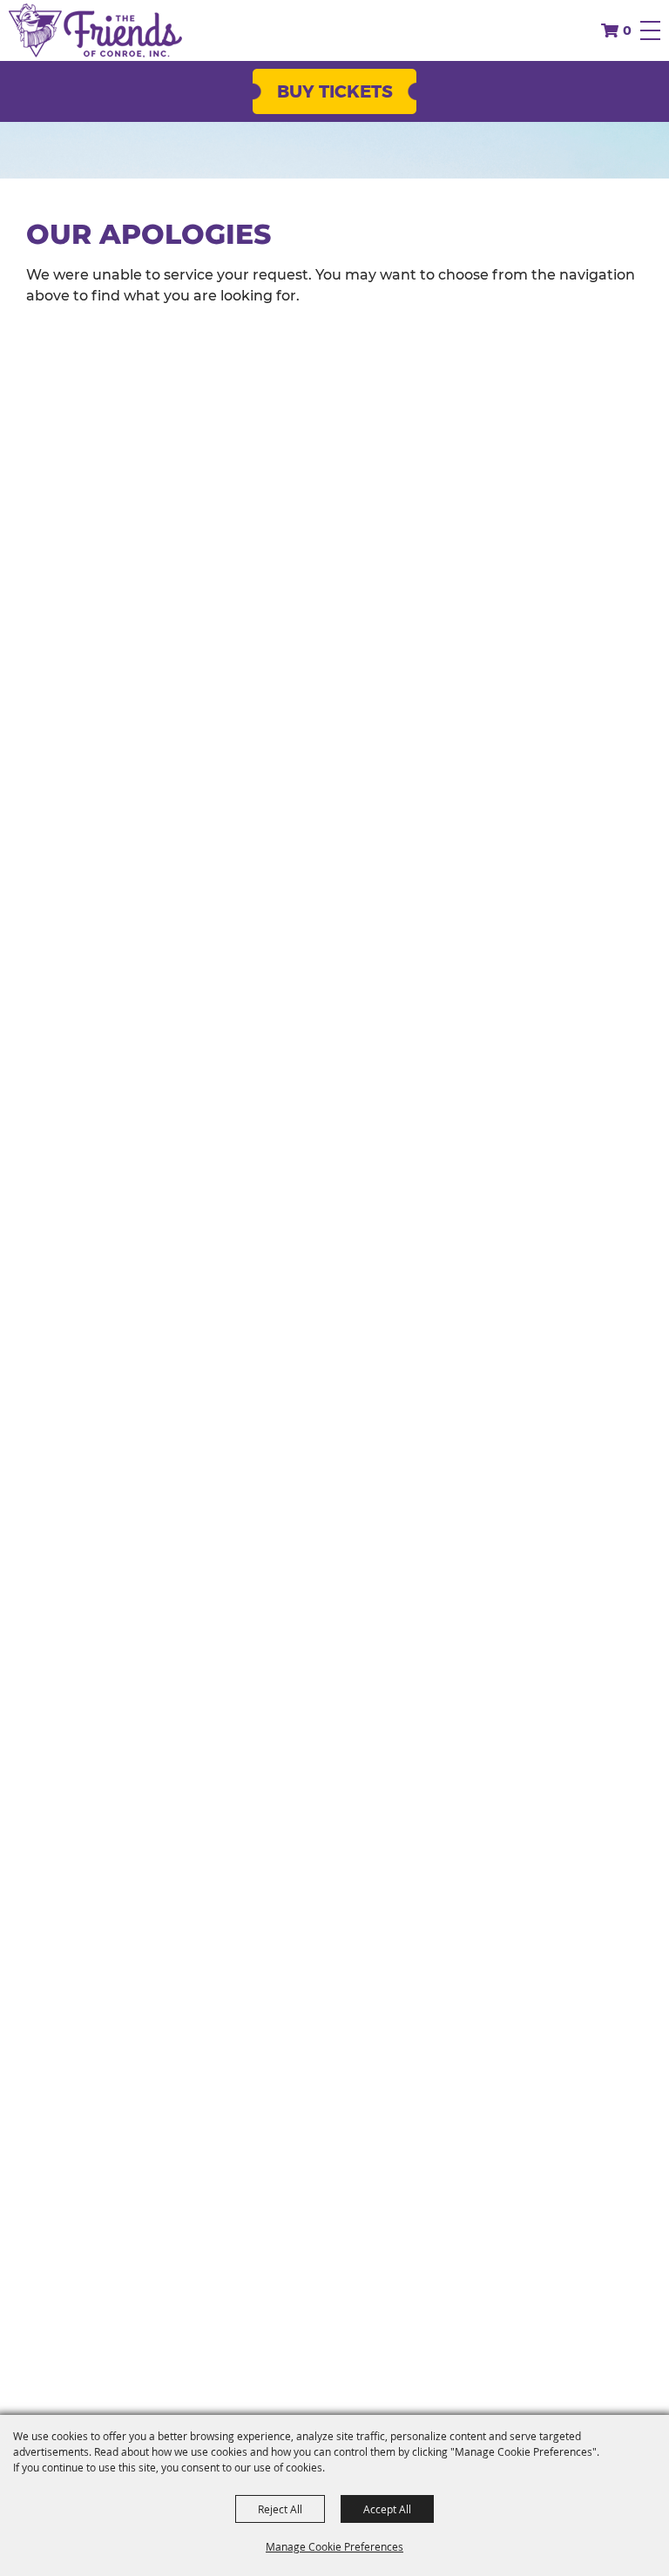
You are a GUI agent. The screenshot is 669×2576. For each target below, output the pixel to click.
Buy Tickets (335, 91)
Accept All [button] (387, 2509)
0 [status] (627, 30)
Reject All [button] (280, 2509)
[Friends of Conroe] (95, 30)
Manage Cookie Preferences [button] (334, 2546)
